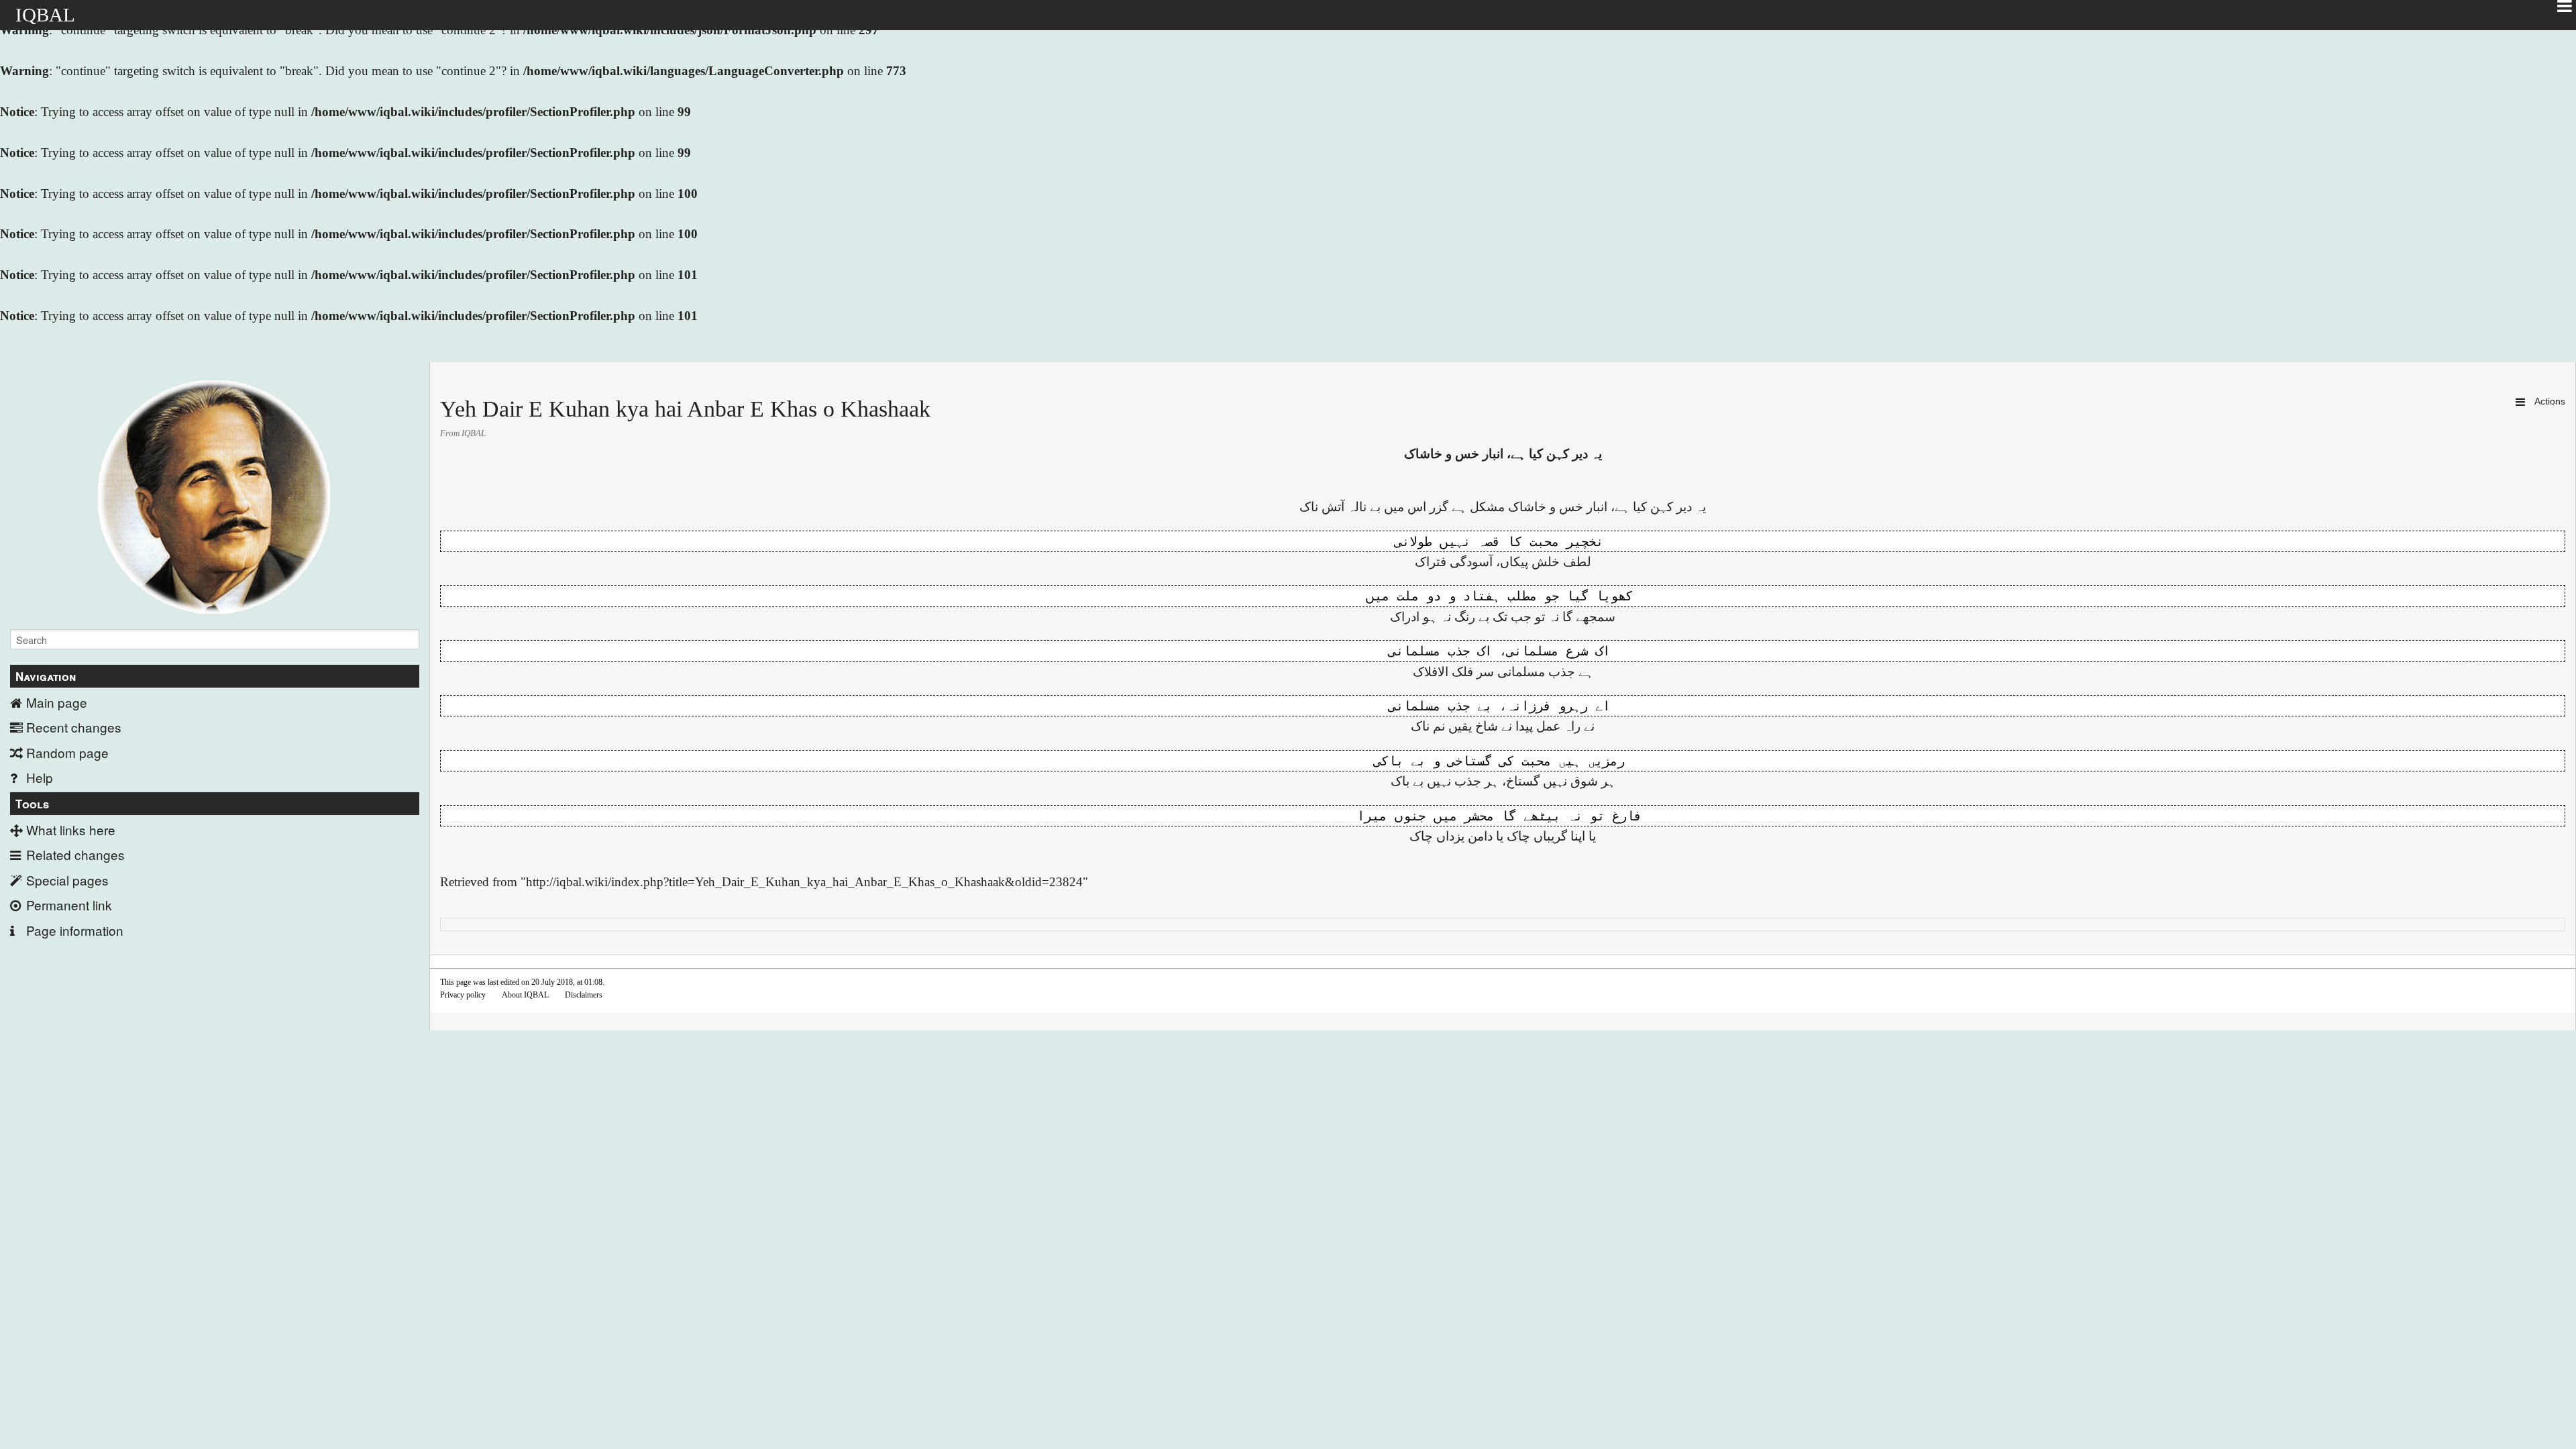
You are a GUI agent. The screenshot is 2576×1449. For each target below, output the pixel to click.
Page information (75, 930)
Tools (32, 804)
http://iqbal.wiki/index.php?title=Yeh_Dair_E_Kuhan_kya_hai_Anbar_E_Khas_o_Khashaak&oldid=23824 (804, 882)
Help (40, 777)
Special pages (67, 880)
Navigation (46, 676)
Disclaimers (584, 995)
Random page (67, 752)
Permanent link (69, 905)
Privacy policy (463, 995)
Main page (57, 702)
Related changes (75, 854)
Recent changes (74, 727)
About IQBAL (525, 995)
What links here (71, 829)
